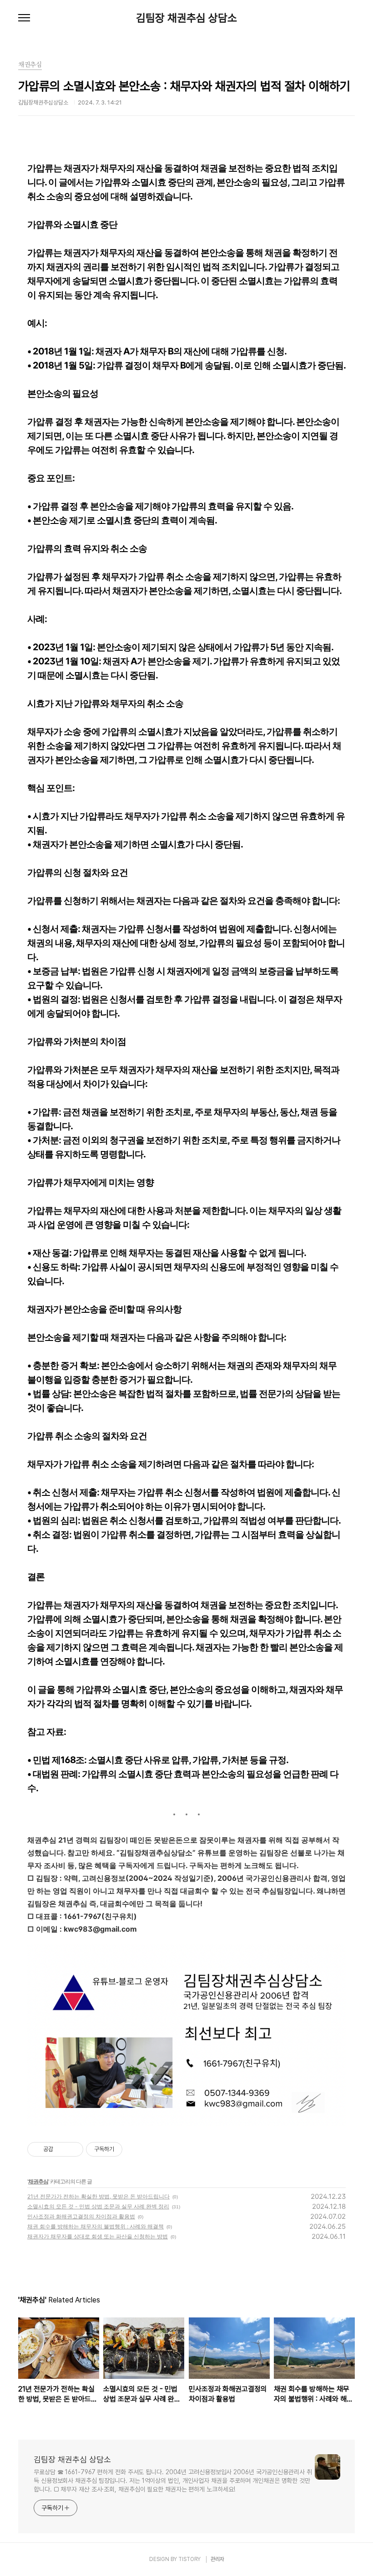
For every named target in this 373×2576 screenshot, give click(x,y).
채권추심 (38, 2181)
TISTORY (189, 2559)
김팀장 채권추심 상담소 (186, 18)
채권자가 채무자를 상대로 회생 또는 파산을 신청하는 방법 (98, 2236)
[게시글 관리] (73, 2149)
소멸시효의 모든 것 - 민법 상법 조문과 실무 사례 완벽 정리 (98, 2206)
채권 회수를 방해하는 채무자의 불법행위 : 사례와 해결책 (96, 2226)
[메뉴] (24, 18)
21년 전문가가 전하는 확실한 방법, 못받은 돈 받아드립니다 (98, 2196)
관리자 (217, 2559)
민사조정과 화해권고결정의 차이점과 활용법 (81, 2216)
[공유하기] (62, 2149)
